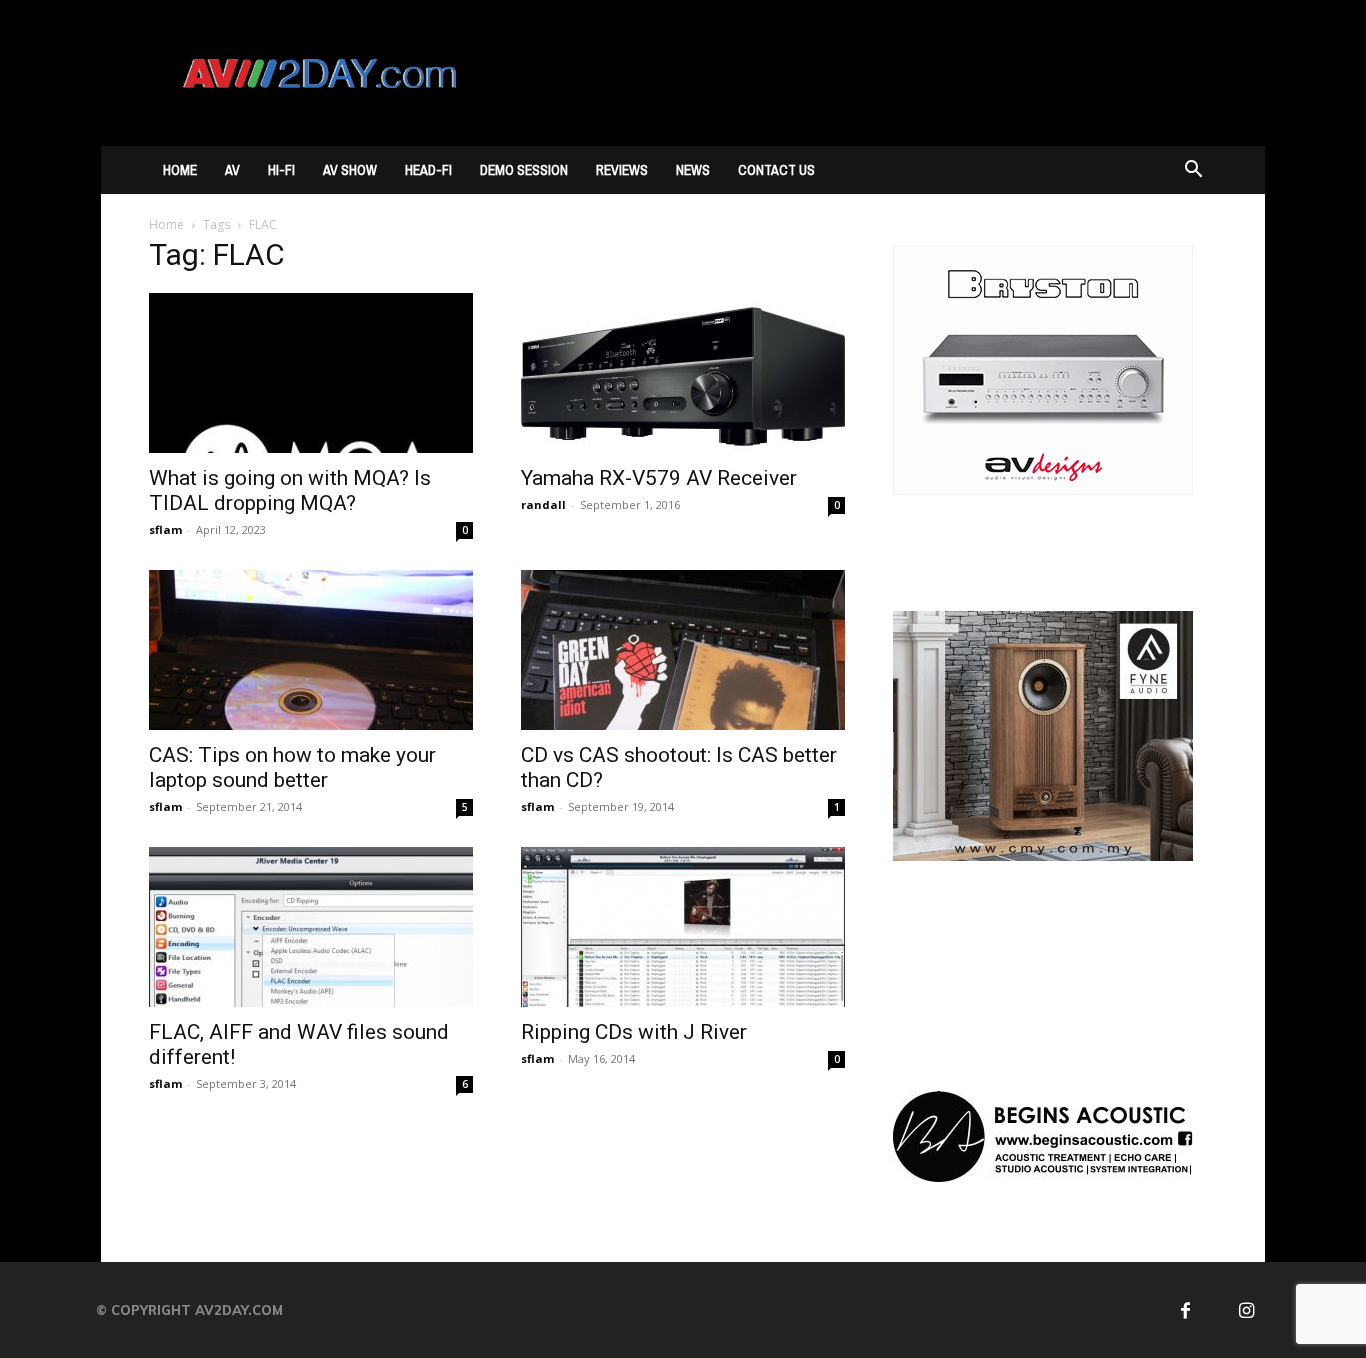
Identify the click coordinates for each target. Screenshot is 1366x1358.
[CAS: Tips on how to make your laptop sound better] (311, 650)
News (693, 170)
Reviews (622, 170)
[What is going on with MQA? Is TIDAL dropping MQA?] (311, 373)
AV (232, 170)
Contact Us (776, 170)
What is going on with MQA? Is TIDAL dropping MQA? (290, 490)
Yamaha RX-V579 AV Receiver (659, 478)
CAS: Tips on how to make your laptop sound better (292, 767)
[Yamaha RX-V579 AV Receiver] (683, 373)
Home (180, 170)
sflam (165, 529)
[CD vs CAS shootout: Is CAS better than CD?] (683, 650)
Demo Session (524, 170)
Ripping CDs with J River (634, 1032)
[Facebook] (1185, 1310)
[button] (1193, 171)
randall (543, 504)
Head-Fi (428, 170)
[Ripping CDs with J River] (683, 927)
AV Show (350, 170)
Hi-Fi (281, 170)
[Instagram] (1247, 1310)
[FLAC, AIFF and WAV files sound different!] (311, 927)
